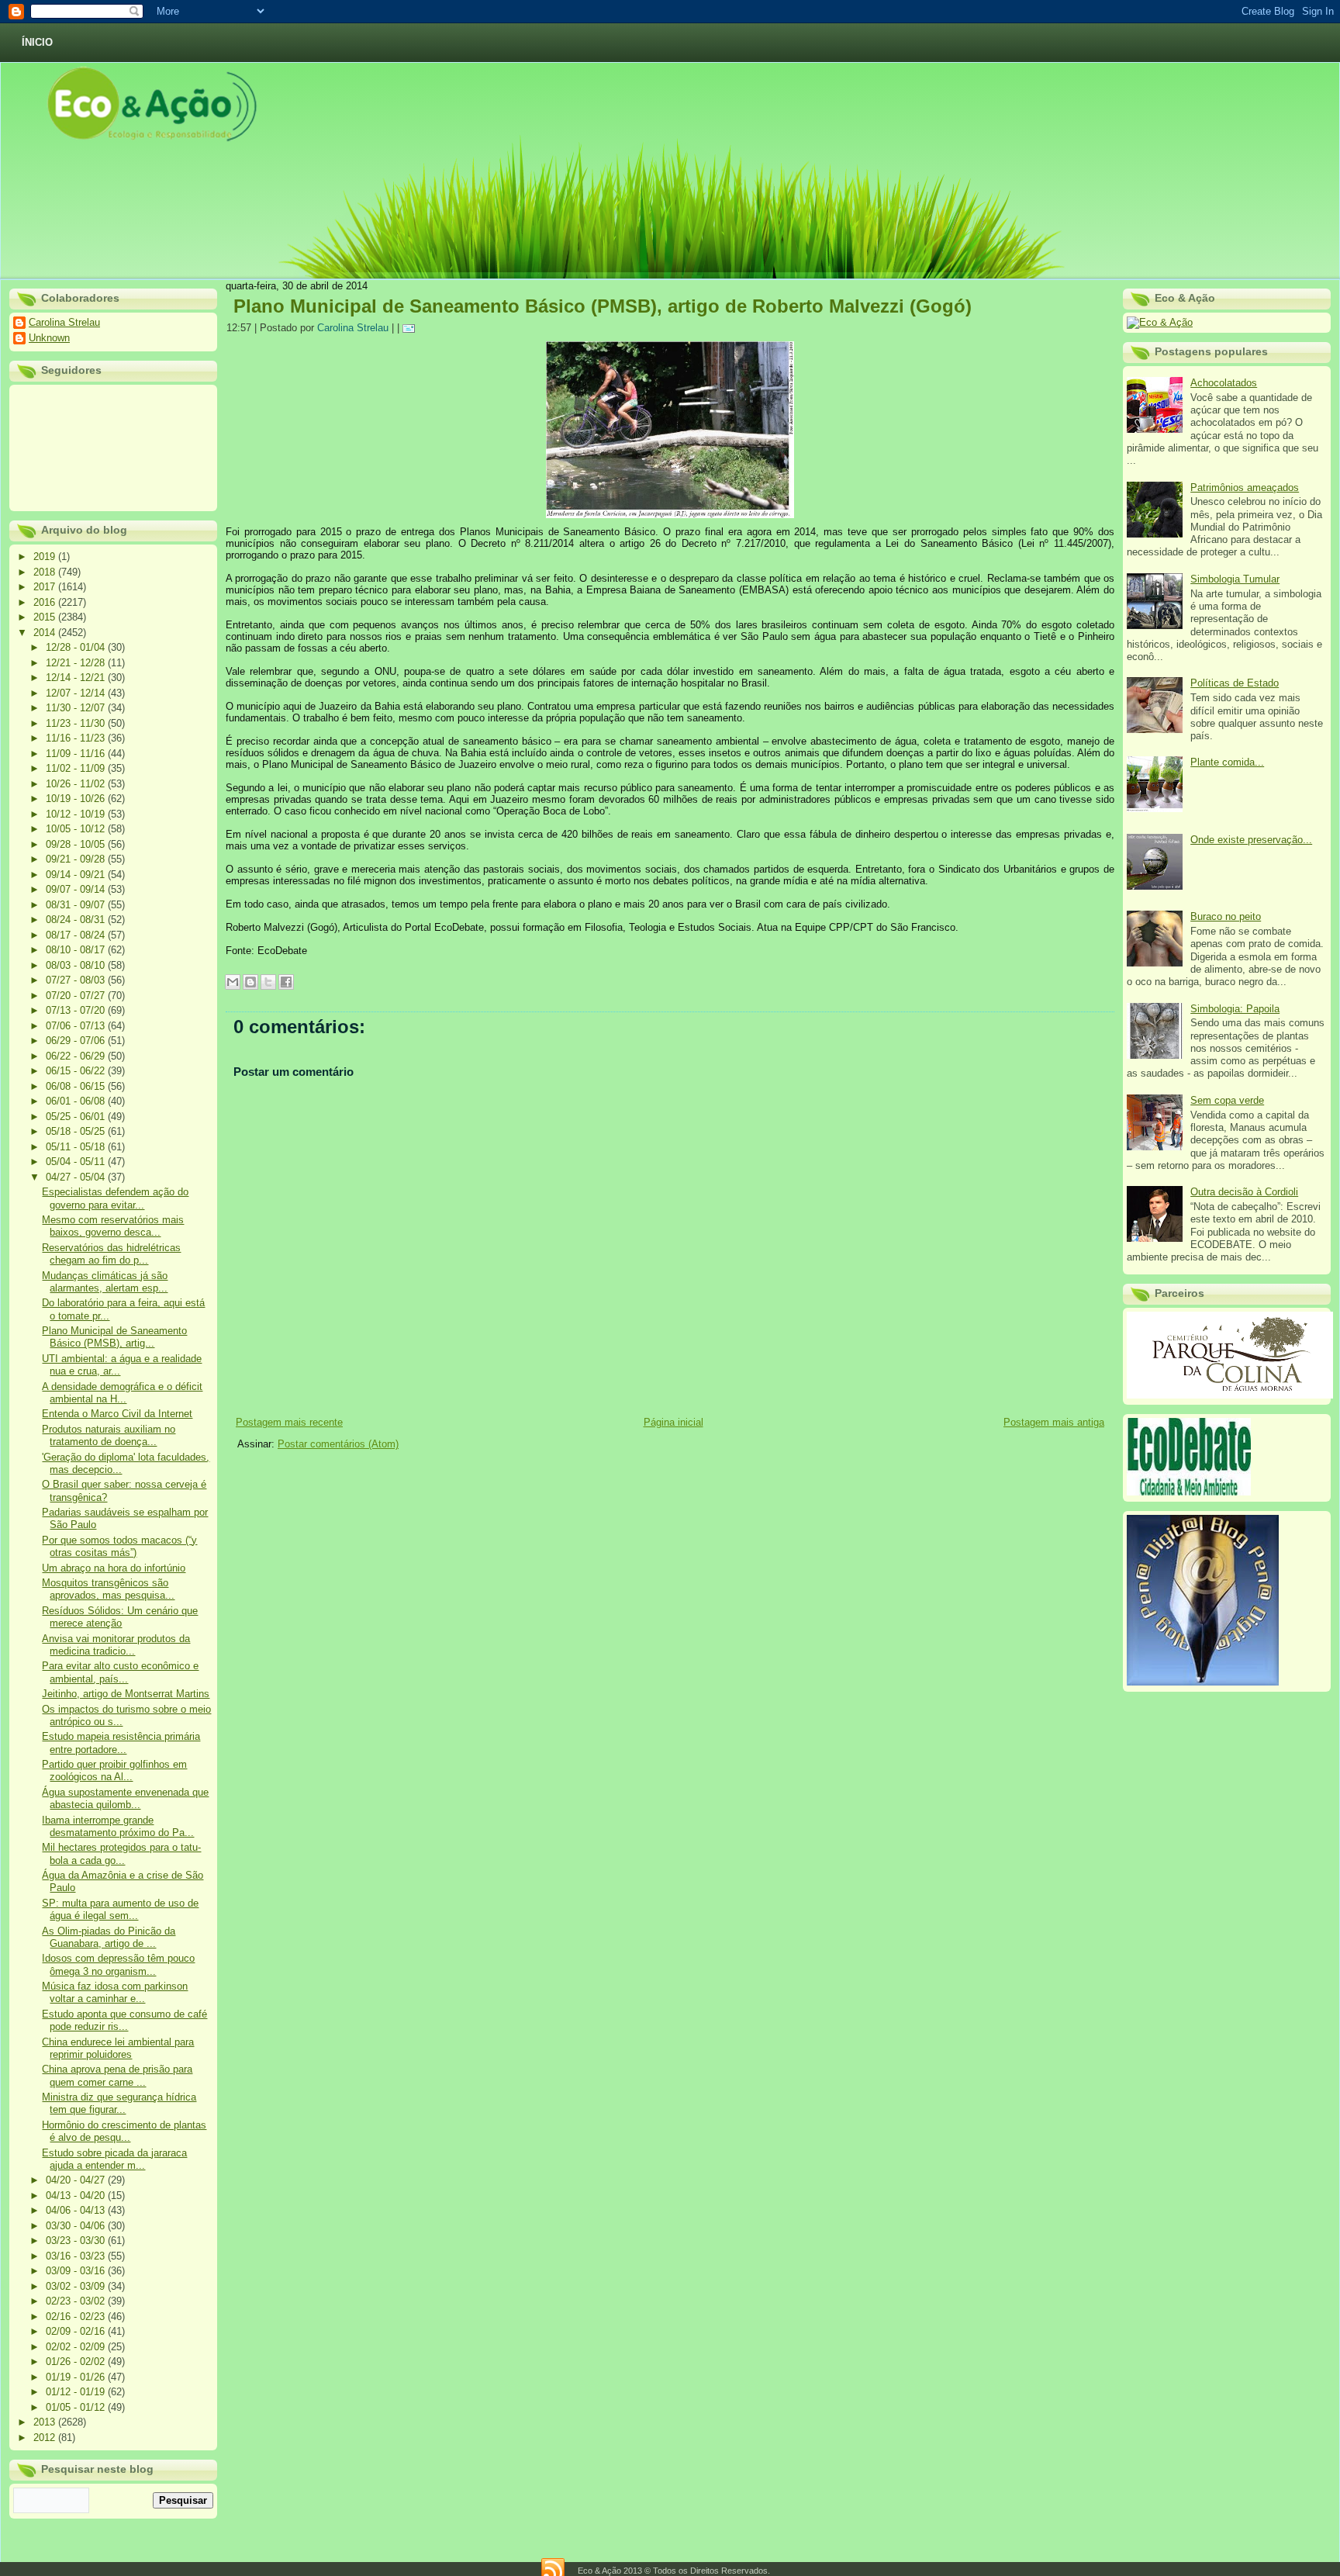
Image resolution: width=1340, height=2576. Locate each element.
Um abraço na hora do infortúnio (114, 1568)
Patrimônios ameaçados (1245, 488)
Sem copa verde (1227, 1100)
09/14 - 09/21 (77, 875)
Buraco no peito (1226, 916)
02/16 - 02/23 (77, 2317)
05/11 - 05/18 (77, 1147)
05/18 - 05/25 (77, 1131)
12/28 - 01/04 (77, 647)
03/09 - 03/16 (77, 2271)
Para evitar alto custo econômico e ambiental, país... (120, 1672)
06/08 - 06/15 (77, 1086)
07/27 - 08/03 (77, 980)
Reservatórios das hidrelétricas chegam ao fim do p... (111, 1254)
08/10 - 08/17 (77, 950)
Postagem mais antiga (1054, 1422)
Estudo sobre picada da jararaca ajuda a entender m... (114, 2159)
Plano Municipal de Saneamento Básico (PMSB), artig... (114, 1337)
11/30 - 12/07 (77, 708)
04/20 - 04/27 (77, 2180)
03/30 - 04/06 (77, 2226)
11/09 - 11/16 (77, 754)
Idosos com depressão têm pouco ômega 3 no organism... (118, 1964)
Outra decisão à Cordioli (1244, 1192)
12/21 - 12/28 (77, 663)
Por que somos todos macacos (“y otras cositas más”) (119, 1546)
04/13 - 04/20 (77, 2196)
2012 (46, 2438)
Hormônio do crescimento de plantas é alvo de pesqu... (124, 2131)
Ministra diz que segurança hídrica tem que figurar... (119, 2103)
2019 (46, 557)
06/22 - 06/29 (77, 1056)
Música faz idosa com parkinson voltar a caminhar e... (115, 1992)
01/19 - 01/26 (77, 2377)
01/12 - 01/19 (77, 2392)
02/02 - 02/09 (77, 2347)
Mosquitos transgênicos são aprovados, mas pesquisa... (108, 1589)
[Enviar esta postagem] (411, 328)
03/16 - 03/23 (77, 2256)
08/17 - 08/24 (77, 935)
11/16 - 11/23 (77, 738)
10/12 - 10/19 (77, 814)
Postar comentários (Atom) (338, 1444)
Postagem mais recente (289, 1422)
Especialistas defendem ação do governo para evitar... (115, 1198)
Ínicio (37, 42)
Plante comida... (1227, 762)
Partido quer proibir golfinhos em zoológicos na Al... (114, 1770)
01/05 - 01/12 (77, 2407)
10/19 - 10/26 (77, 799)
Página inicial (673, 1422)
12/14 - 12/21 (77, 678)
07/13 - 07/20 (77, 1010)
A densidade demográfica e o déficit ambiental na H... (122, 1393)
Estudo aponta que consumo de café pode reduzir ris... (124, 2020)
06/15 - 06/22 (77, 1071)
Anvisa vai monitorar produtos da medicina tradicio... (116, 1645)
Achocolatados (1224, 383)
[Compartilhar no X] (268, 982)
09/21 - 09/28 (77, 859)
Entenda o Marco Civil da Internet (117, 1414)
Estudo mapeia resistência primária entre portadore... (121, 1743)
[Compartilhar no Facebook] (286, 982)
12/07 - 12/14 (77, 693)
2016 (46, 602)
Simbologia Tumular (1235, 579)
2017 (46, 587)
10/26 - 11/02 (77, 784)
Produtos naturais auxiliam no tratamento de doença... (109, 1435)
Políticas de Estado (1235, 683)
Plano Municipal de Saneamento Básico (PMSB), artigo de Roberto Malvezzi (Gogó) (603, 306)
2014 (46, 633)
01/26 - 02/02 (77, 2362)
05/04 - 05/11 (77, 1162)
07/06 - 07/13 (77, 1026)
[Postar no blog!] (250, 982)
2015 (46, 617)
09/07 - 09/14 (77, 889)
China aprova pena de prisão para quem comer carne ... (117, 2075)
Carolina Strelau (64, 322)
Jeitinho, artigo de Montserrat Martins (126, 1694)
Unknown (49, 338)
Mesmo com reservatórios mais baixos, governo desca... (113, 1226)
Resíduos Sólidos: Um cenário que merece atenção (120, 1617)
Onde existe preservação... (1251, 840)
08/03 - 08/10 (77, 965)
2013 (46, 2422)
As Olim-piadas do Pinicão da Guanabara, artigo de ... (109, 1937)
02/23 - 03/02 (77, 2301)
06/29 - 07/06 (77, 1041)
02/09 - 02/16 (77, 2331)
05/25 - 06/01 (77, 1117)
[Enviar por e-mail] (233, 982)
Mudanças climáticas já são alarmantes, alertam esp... (105, 1282)
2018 (46, 572)
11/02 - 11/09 (77, 768)
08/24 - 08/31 (77, 920)
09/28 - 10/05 (77, 844)
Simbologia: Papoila (1235, 1009)
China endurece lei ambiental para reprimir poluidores (118, 2048)
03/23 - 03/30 (77, 2241)
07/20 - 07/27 (77, 996)
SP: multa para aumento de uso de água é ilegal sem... (120, 1909)
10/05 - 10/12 (77, 829)
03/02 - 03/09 (77, 2286)
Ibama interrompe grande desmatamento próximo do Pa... (118, 1826)
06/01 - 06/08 (77, 1101)
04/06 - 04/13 (77, 2210)
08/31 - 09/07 (77, 905)
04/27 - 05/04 (77, 1177)
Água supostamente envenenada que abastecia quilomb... (125, 1798)
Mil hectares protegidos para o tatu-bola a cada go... (121, 1853)
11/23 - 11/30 (77, 723)
